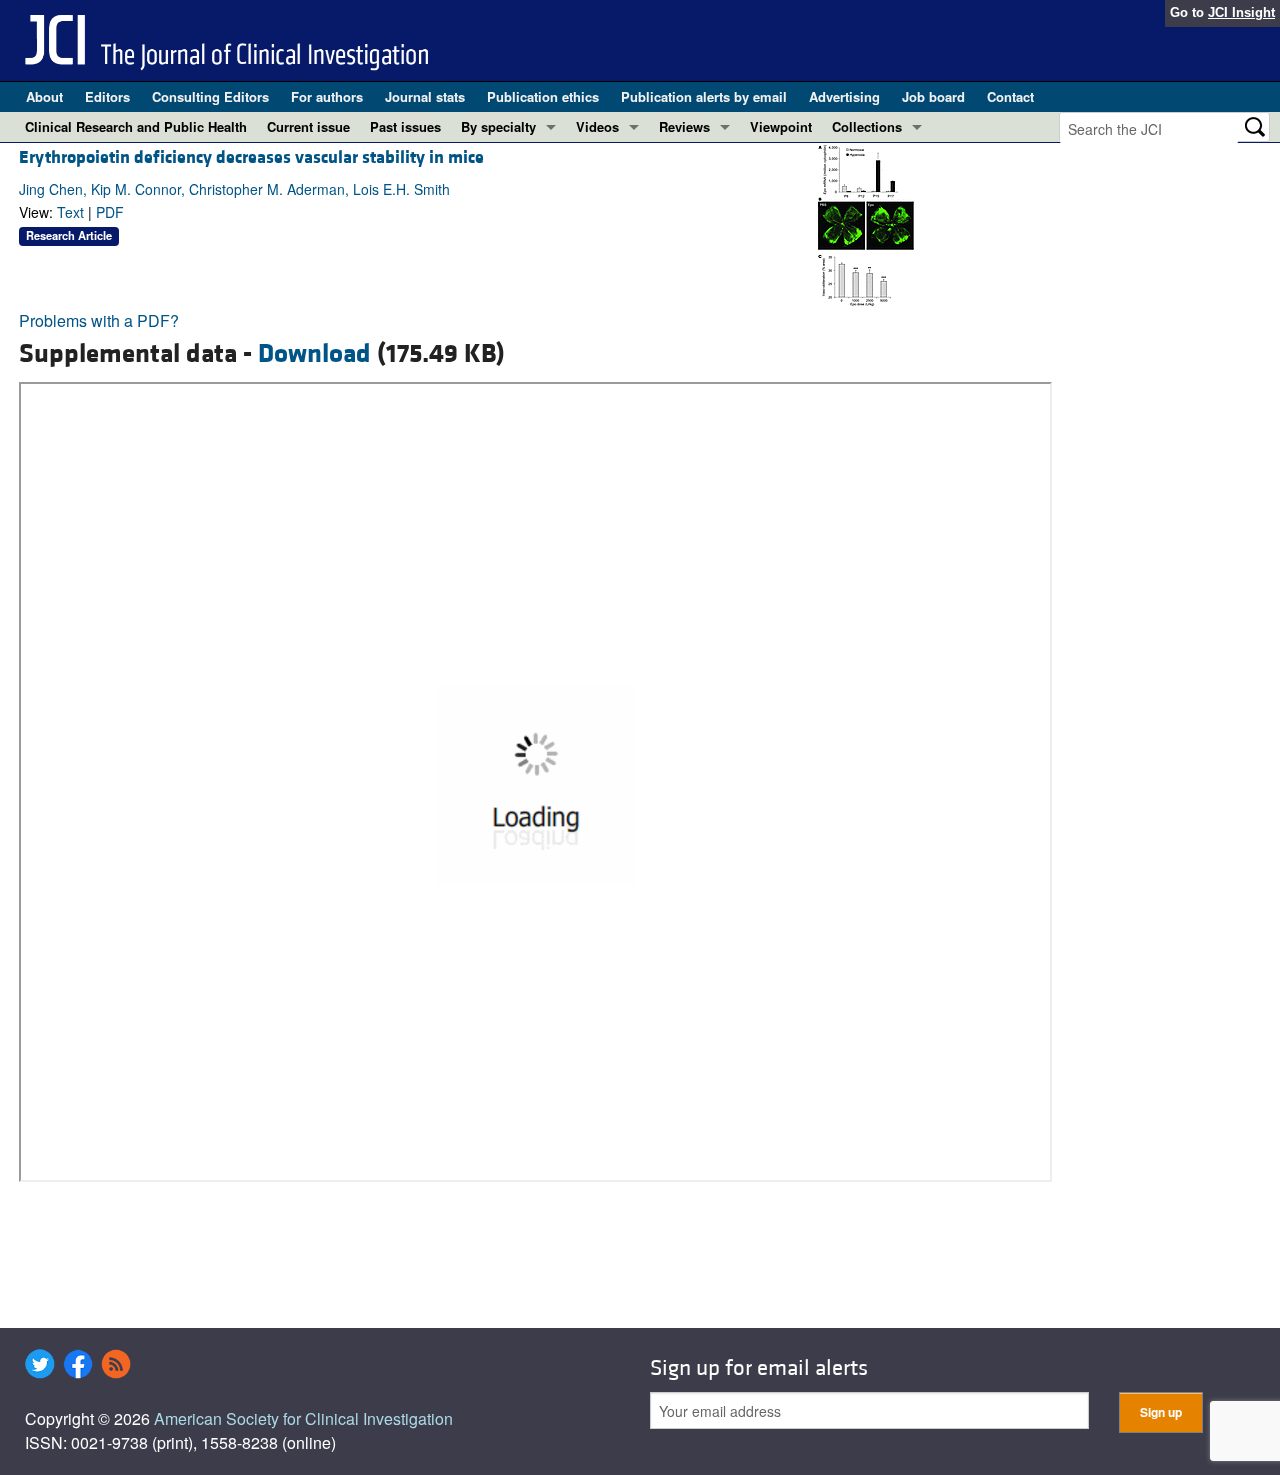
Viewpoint (781, 126)
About (44, 96)
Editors (107, 96)
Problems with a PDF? (99, 320)
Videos (597, 126)
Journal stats (425, 96)
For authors (327, 96)
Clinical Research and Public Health (136, 126)
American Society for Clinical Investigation (303, 1418)
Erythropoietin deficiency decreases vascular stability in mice (251, 157)
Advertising (844, 96)
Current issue (308, 126)
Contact (1010, 96)
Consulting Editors (210, 96)
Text (70, 212)
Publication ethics (543, 96)
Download (314, 354)
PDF (110, 212)
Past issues (405, 126)
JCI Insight (1241, 12)
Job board (933, 96)
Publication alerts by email (704, 96)
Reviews (684, 126)
